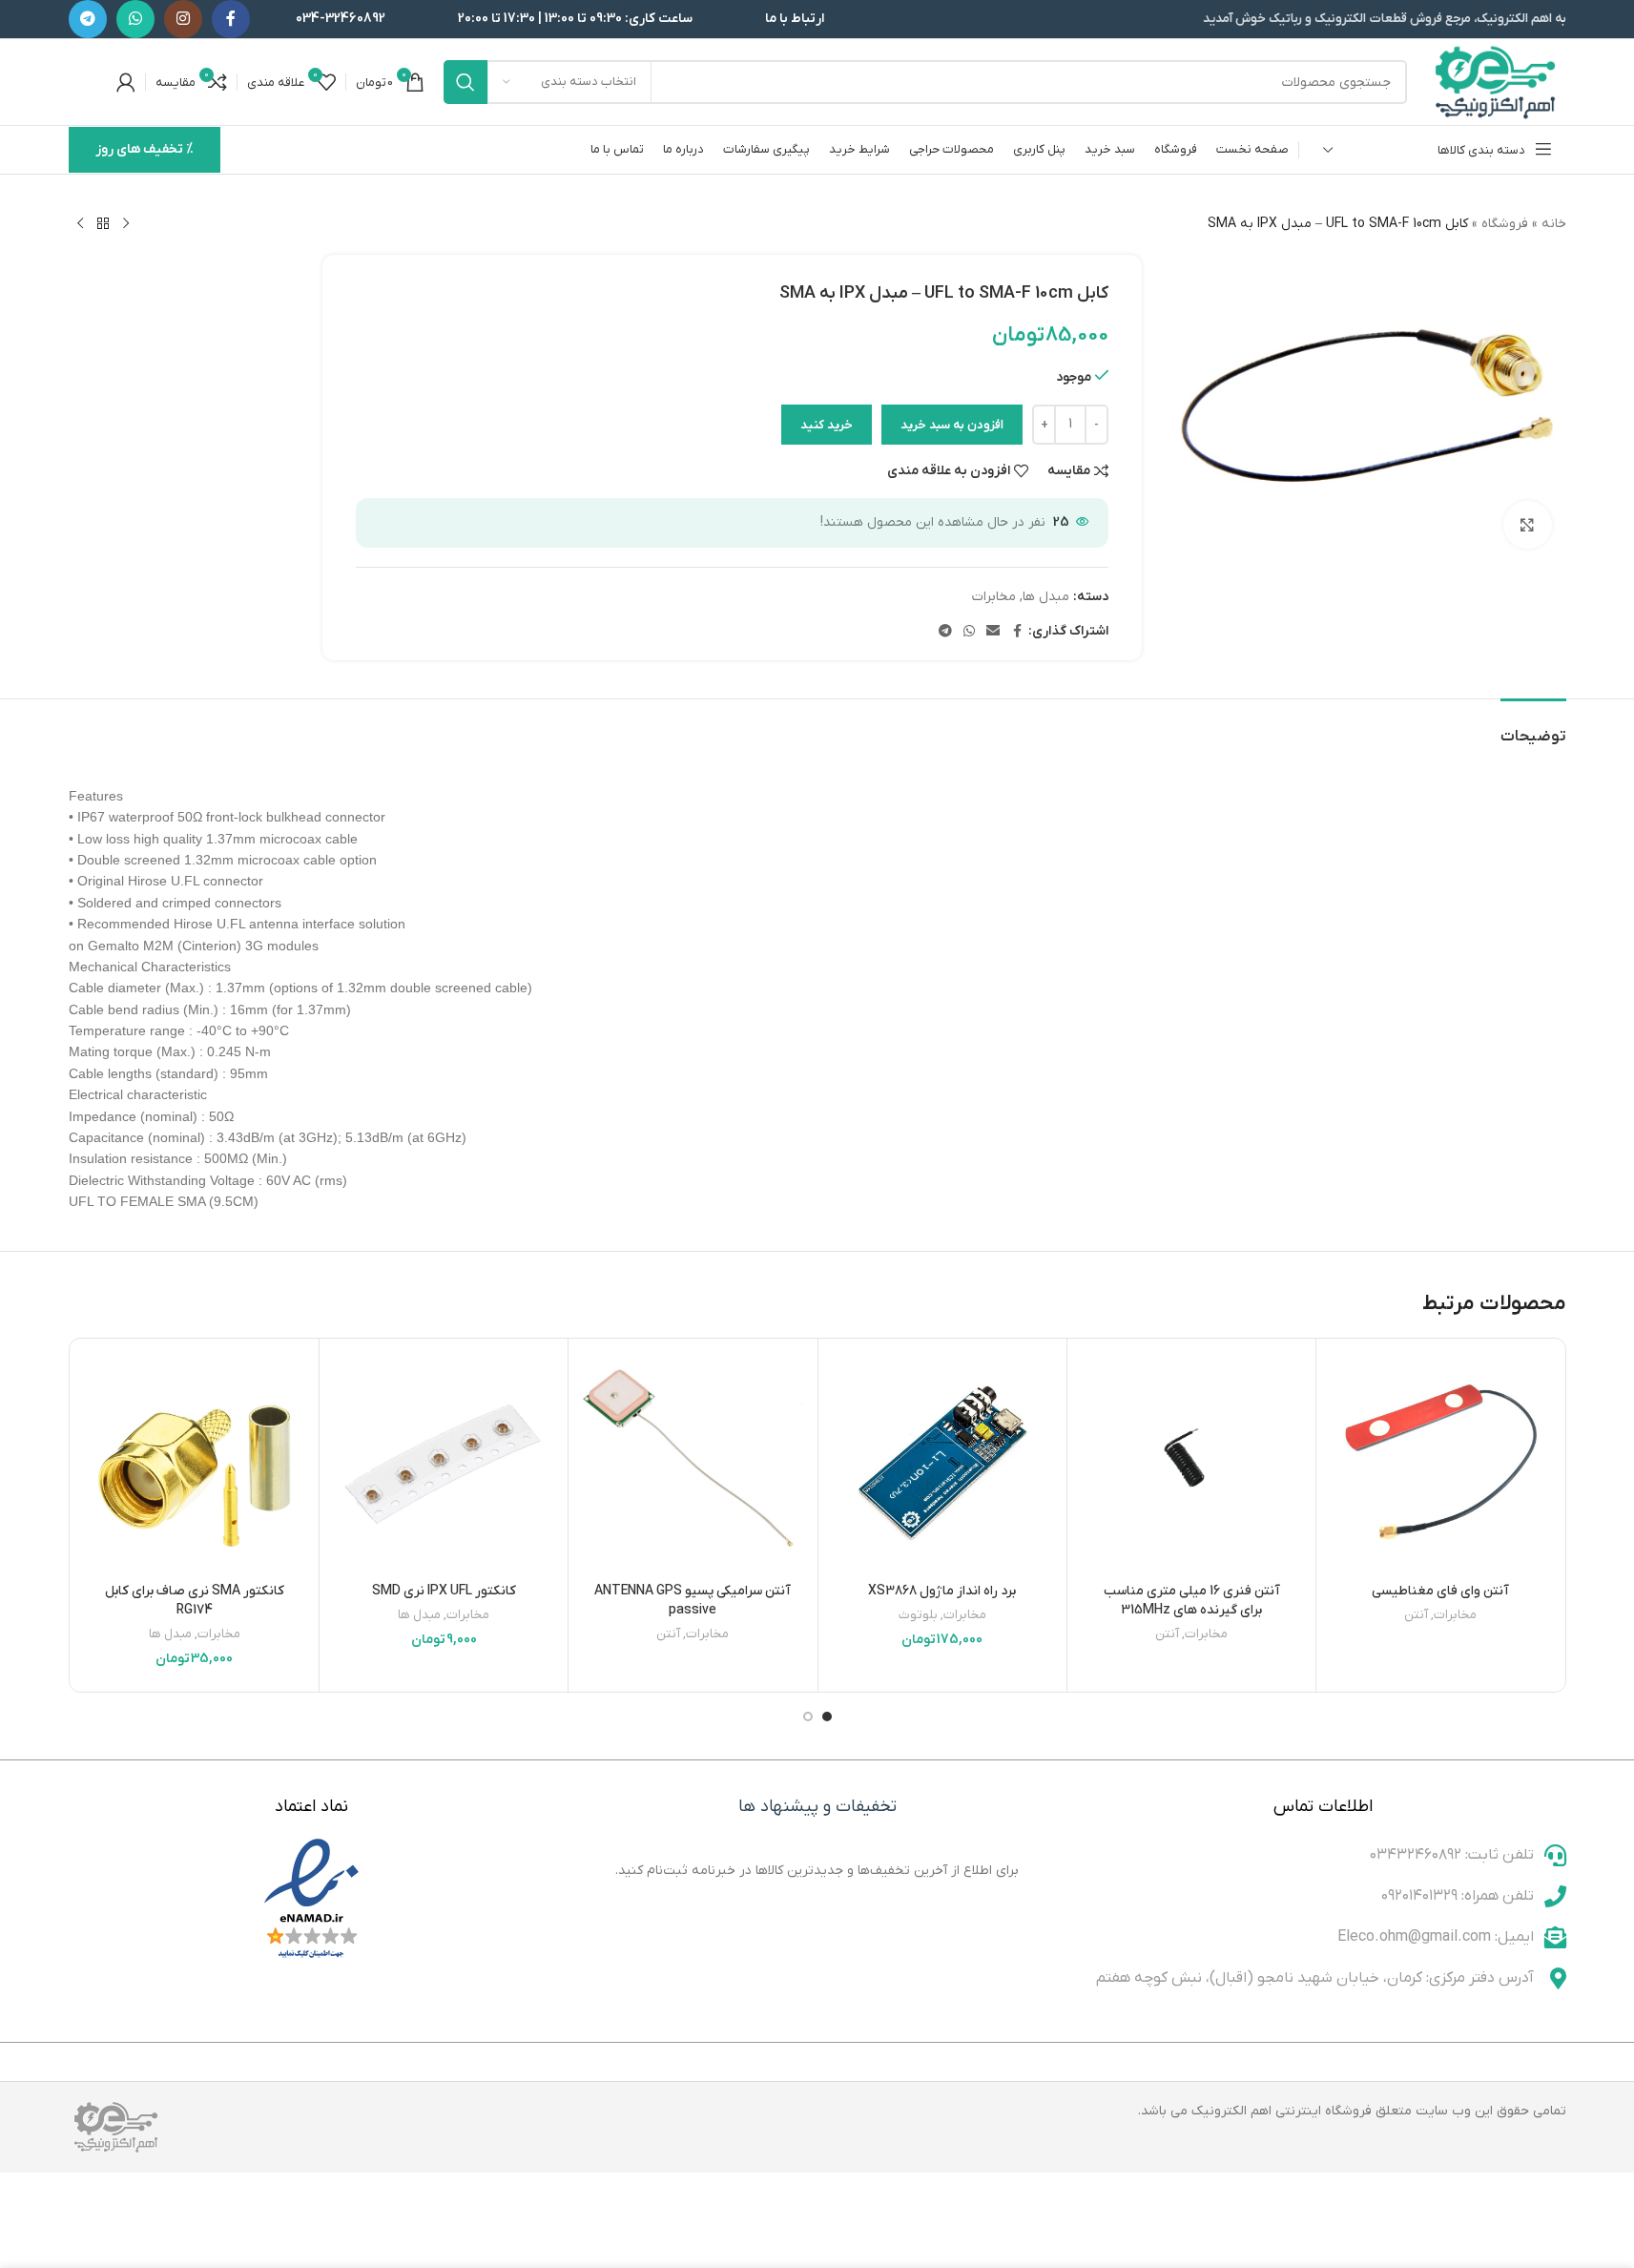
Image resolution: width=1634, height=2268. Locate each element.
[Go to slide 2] (808, 1717)
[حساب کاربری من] (126, 82)
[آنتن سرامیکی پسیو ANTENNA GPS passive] (693, 1463)
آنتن (1416, 1615)
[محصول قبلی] (126, 224)
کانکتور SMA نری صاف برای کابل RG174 (195, 1601)
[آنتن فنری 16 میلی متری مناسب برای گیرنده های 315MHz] (1191, 1463)
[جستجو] (465, 82)
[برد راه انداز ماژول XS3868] (942, 1463)
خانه (1554, 224)
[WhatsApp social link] (135, 19)
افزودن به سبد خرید (952, 425)
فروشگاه (1505, 224)
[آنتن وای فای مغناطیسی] (1440, 1463)
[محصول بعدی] (80, 224)
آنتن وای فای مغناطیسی (1440, 1591)
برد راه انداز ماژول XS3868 (942, 1591)
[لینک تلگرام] (88, 19)
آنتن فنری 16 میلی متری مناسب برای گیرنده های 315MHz (1192, 1601)
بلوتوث (918, 1615)
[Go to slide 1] (827, 1717)
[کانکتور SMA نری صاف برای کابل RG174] (195, 1463)
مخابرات (994, 597)
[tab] (1533, 728)
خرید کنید (827, 425)
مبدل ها (1046, 597)
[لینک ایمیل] (993, 632)
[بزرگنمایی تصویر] (1527, 525)
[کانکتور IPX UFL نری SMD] (444, 1463)
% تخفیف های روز (145, 149)
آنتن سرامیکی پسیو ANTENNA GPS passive (693, 1601)
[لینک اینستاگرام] (183, 19)
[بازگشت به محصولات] (103, 224)
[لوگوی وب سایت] (1496, 82)
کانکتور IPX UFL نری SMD (444, 1591)
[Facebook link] (231, 19)
